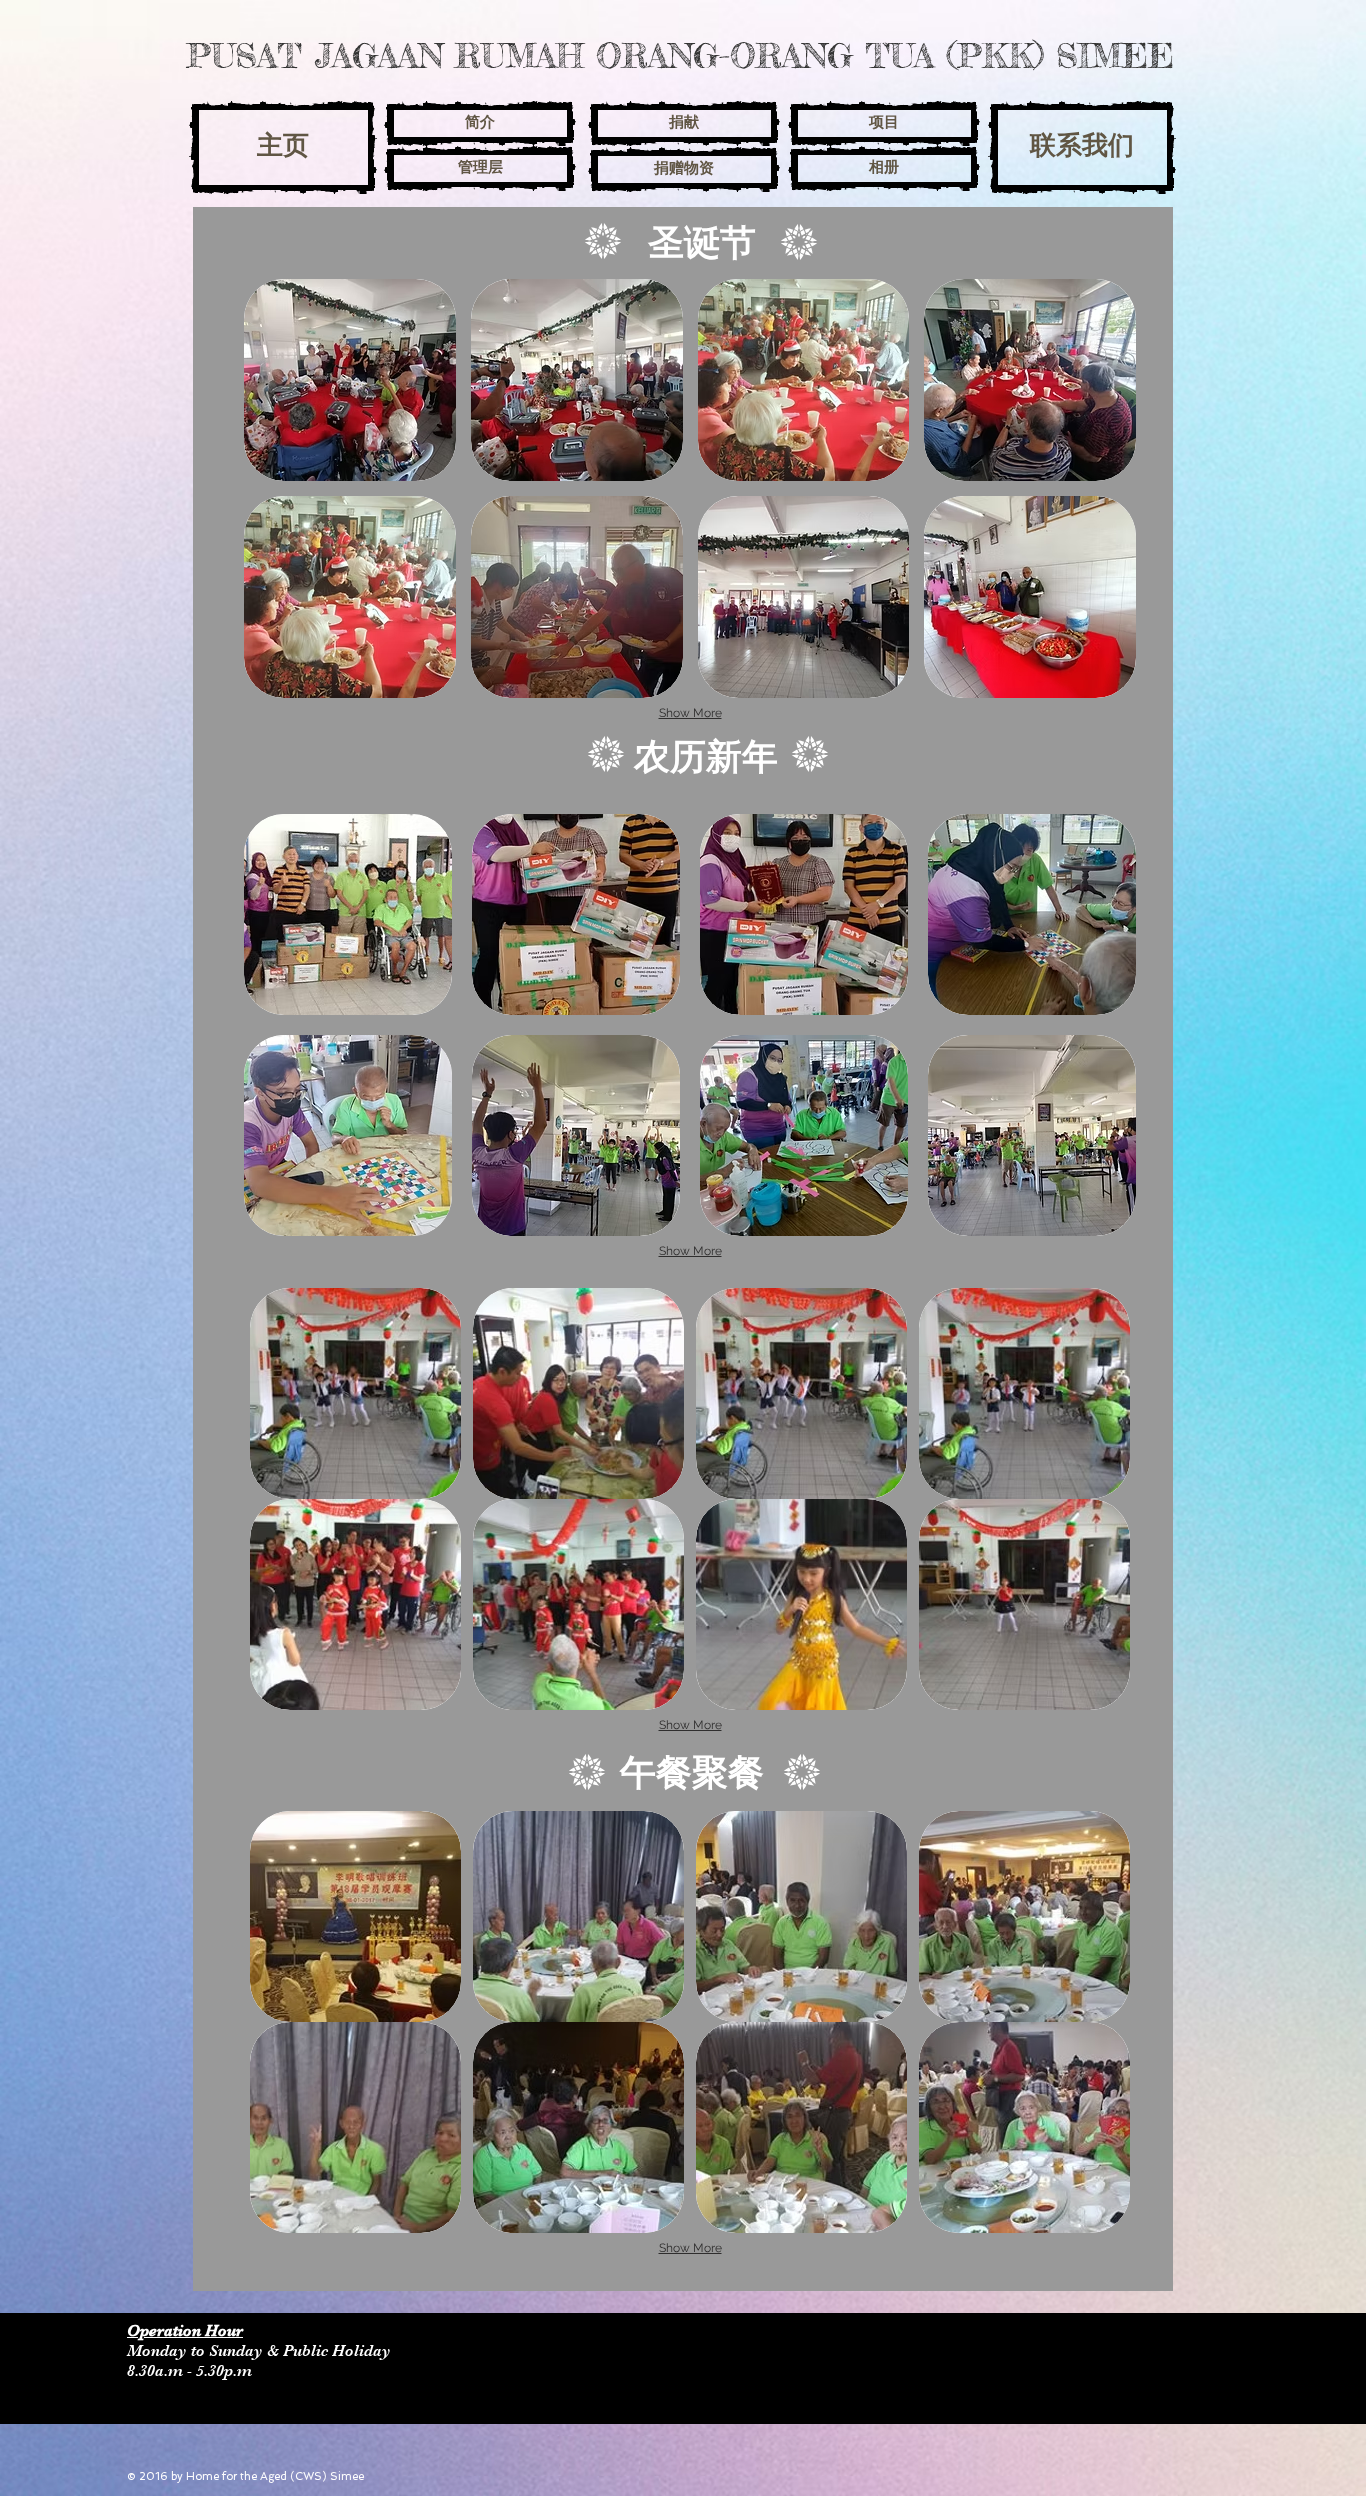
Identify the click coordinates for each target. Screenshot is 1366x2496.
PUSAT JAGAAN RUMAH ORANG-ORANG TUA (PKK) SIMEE (680, 55)
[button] (350, 380)
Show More (690, 713)
